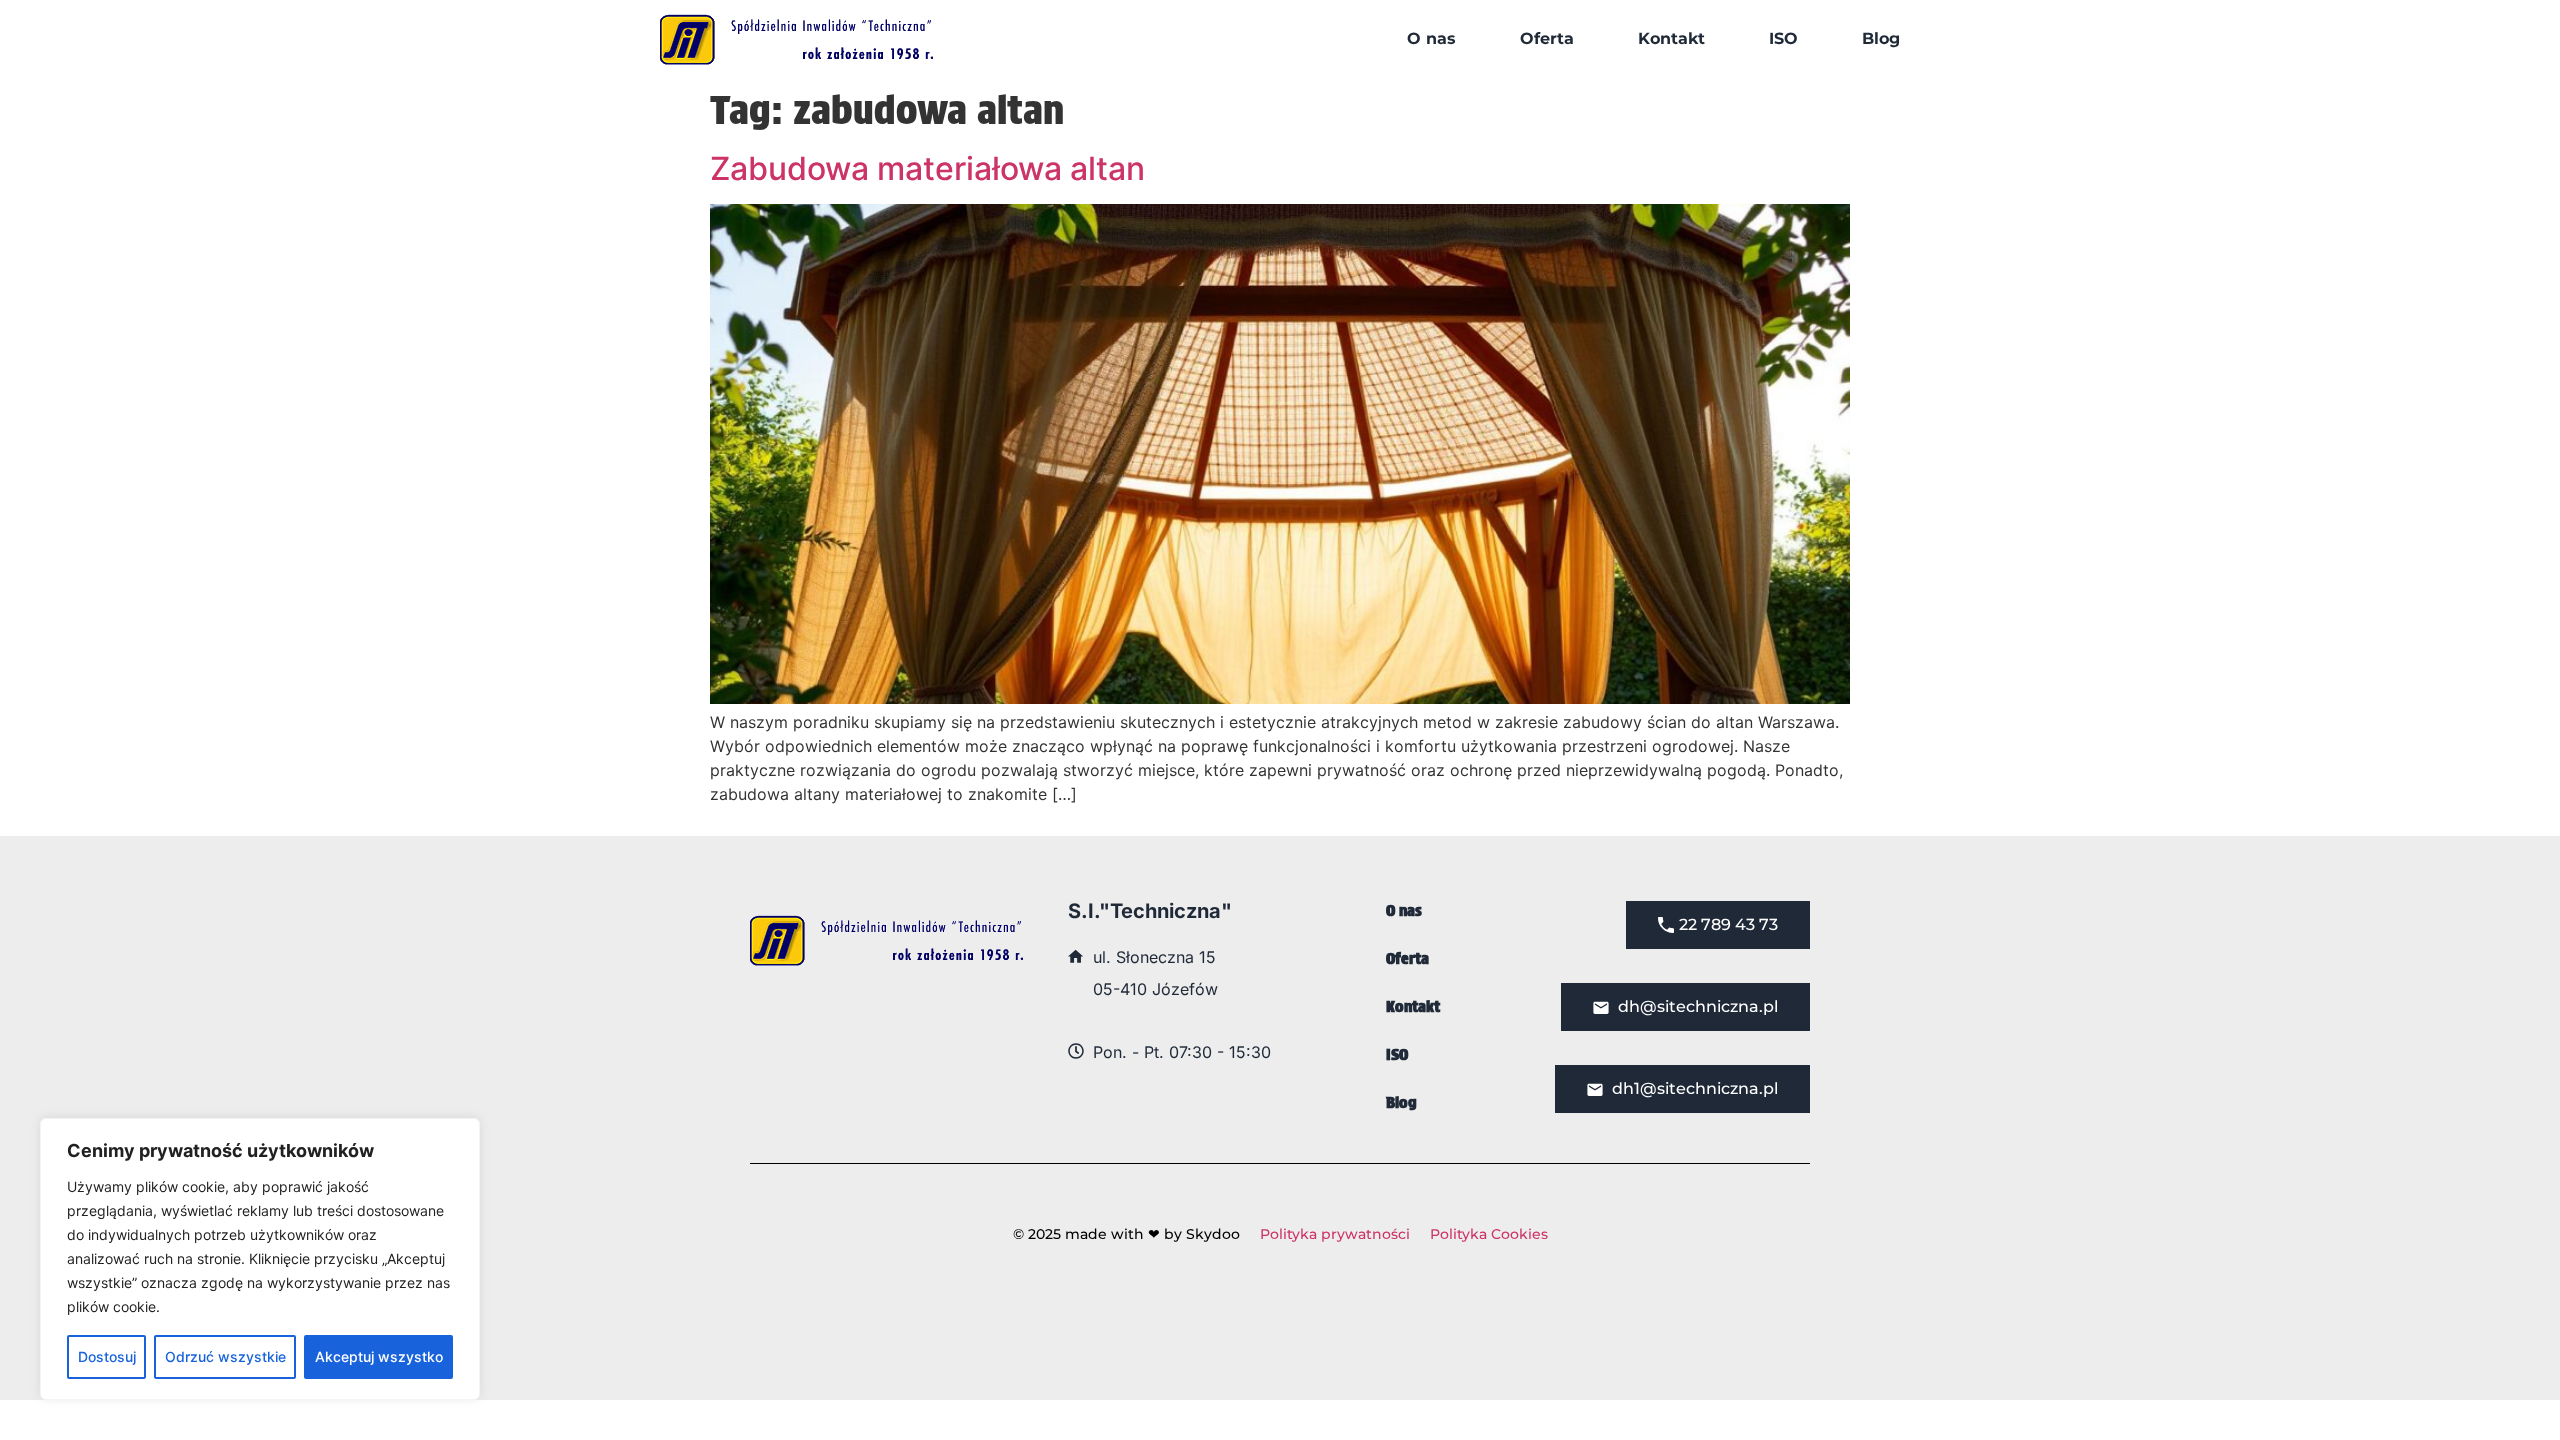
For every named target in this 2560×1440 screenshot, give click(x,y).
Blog (1881, 38)
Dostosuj (107, 1356)
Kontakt (1671, 38)
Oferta (1547, 38)
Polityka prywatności (1335, 1234)
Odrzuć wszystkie (225, 1356)
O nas (1431, 38)
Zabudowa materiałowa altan (927, 168)
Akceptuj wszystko (379, 1356)
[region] (260, 1259)
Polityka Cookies (1489, 1234)
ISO (1783, 38)
